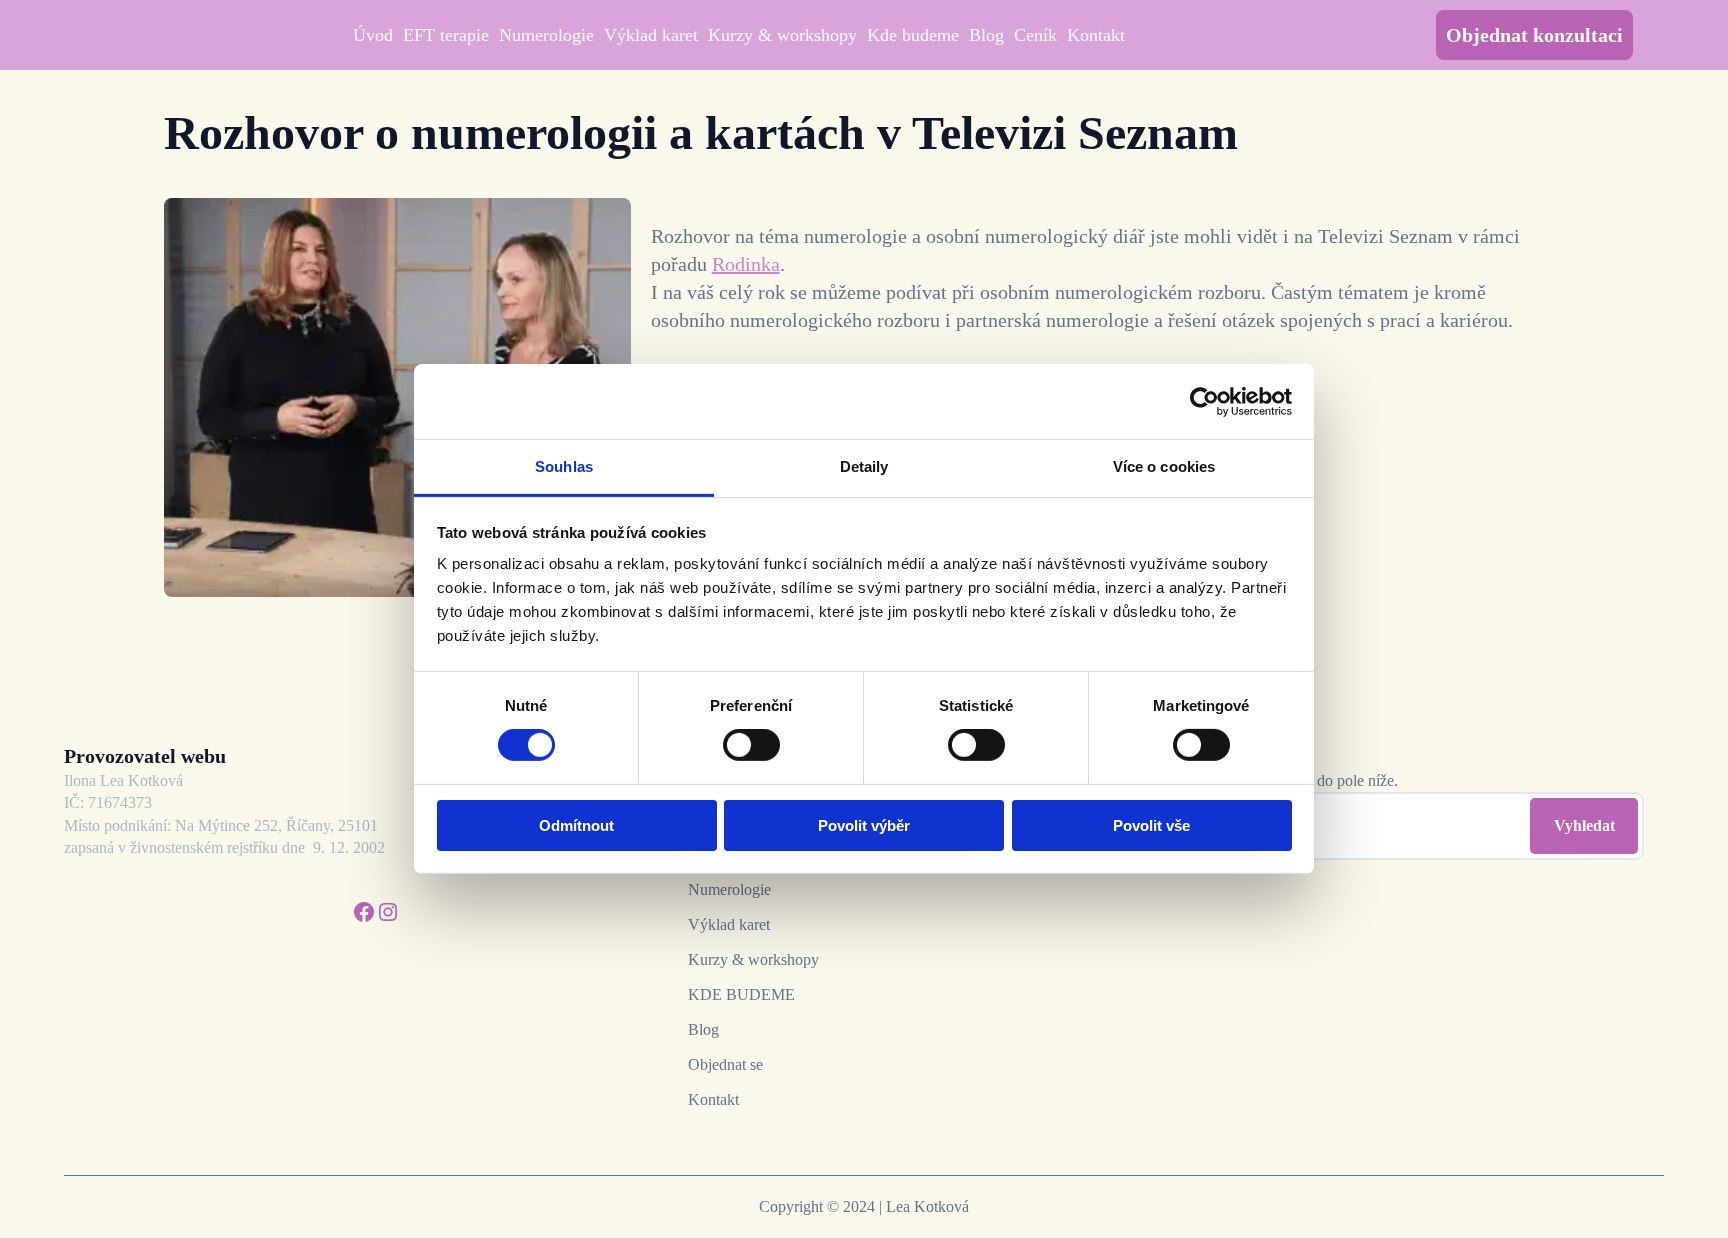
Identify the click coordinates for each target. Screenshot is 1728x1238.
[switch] (751, 745)
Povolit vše (1151, 825)
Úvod (373, 35)
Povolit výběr (864, 825)
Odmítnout (576, 825)
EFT (179, 696)
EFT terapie (244, 696)
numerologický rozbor (369, 696)
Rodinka (746, 264)
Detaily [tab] (864, 466)
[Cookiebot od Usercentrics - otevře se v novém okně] (1204, 401)
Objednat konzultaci (1534, 35)
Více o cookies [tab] (1164, 466)
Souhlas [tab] (564, 466)
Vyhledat (1584, 825)
